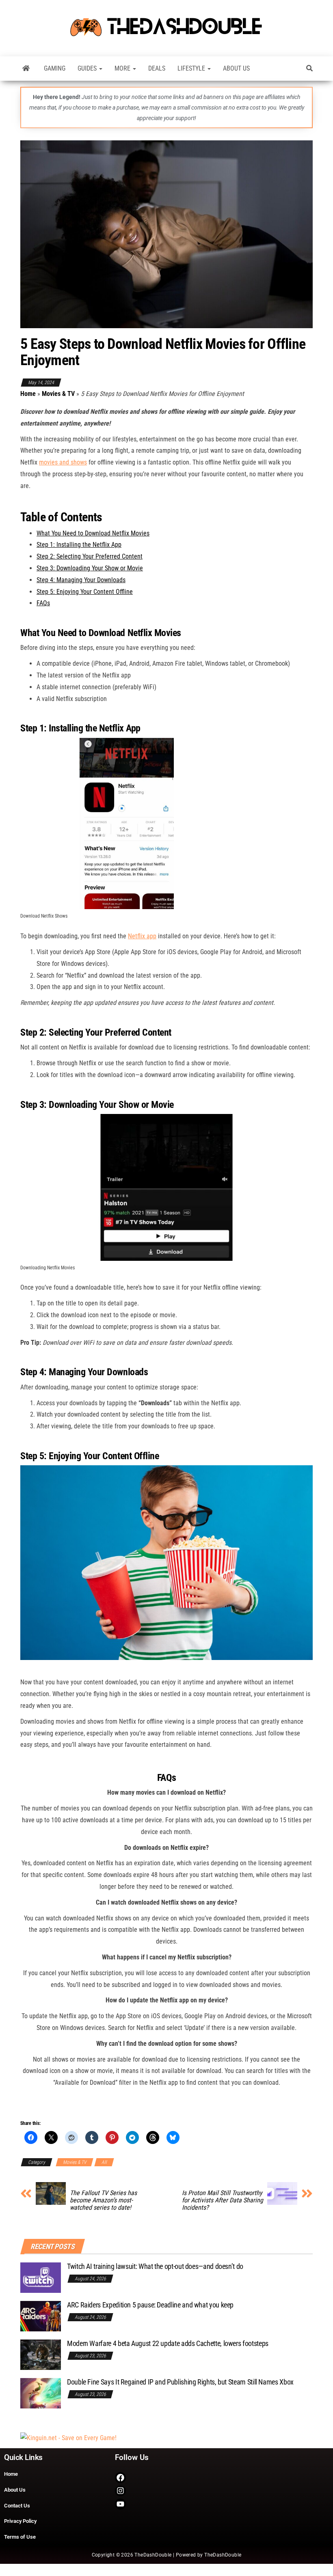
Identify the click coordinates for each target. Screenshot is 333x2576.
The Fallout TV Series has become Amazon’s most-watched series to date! (103, 2200)
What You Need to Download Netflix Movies (93, 533)
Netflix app (142, 936)
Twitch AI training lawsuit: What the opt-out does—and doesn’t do (155, 2266)
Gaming (55, 68)
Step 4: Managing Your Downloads (81, 580)
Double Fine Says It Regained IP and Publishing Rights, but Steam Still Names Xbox (180, 2382)
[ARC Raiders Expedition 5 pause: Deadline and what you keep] (41, 2316)
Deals (157, 68)
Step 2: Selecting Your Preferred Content (90, 556)
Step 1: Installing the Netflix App (79, 545)
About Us (236, 68)
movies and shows (63, 462)
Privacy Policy (20, 2521)
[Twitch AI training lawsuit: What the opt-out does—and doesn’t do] (41, 2277)
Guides (88, 68)
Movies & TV (58, 394)
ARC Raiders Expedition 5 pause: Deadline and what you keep (150, 2305)
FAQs (43, 603)
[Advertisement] (68, 2438)
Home (28, 394)
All (104, 2162)
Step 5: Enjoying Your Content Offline (85, 592)
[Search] (309, 69)
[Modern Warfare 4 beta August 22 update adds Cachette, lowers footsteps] (41, 2354)
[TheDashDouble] (26, 69)
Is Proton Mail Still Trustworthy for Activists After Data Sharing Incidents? (223, 2200)
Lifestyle (192, 68)
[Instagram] (120, 2491)
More (123, 68)
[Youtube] (120, 2504)
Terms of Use (20, 2537)
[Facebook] (120, 2478)
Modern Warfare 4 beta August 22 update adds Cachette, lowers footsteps (168, 2343)
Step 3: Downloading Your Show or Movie (90, 568)
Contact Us (17, 2506)
